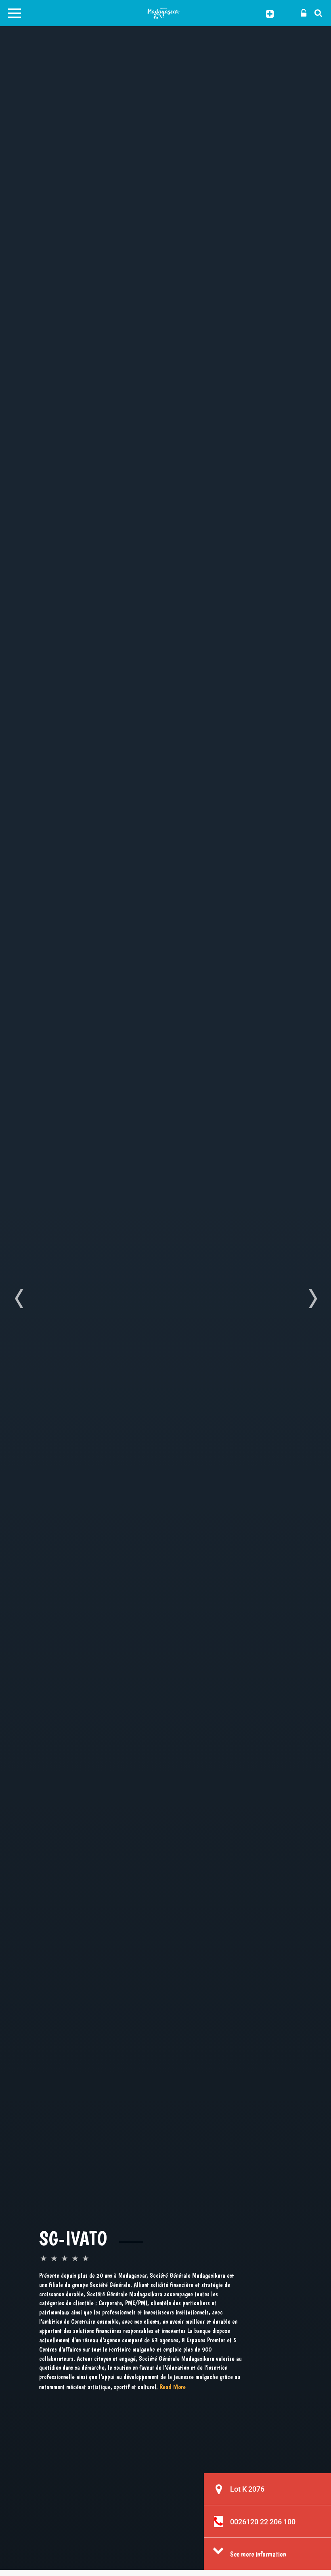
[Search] (316, 13)
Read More (173, 2387)
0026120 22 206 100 (263, 2522)
